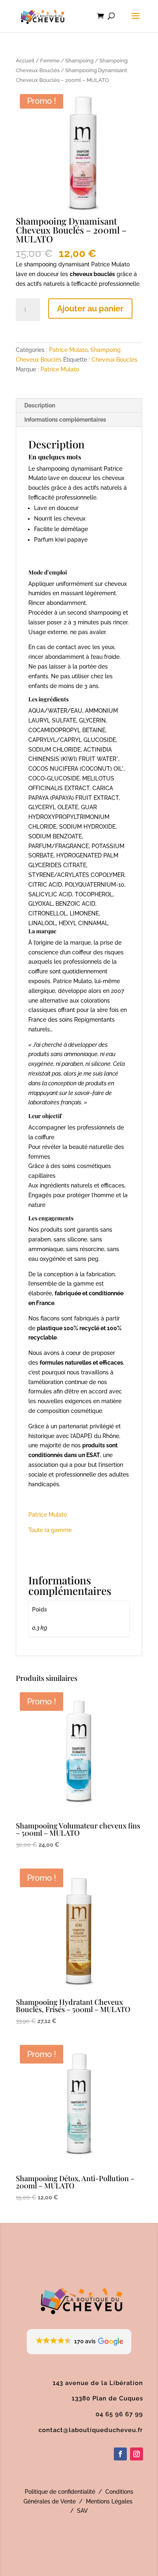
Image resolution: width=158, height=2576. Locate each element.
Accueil (25, 61)
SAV (82, 2511)
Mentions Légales (109, 2501)
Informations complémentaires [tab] (65, 420)
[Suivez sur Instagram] (137, 2454)
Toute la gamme (50, 1530)
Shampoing (79, 61)
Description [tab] (40, 405)
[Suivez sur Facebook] (120, 2454)
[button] (79, 2342)
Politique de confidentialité (60, 2492)
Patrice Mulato (68, 350)
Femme (50, 61)
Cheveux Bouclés (114, 360)
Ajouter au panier (90, 309)
